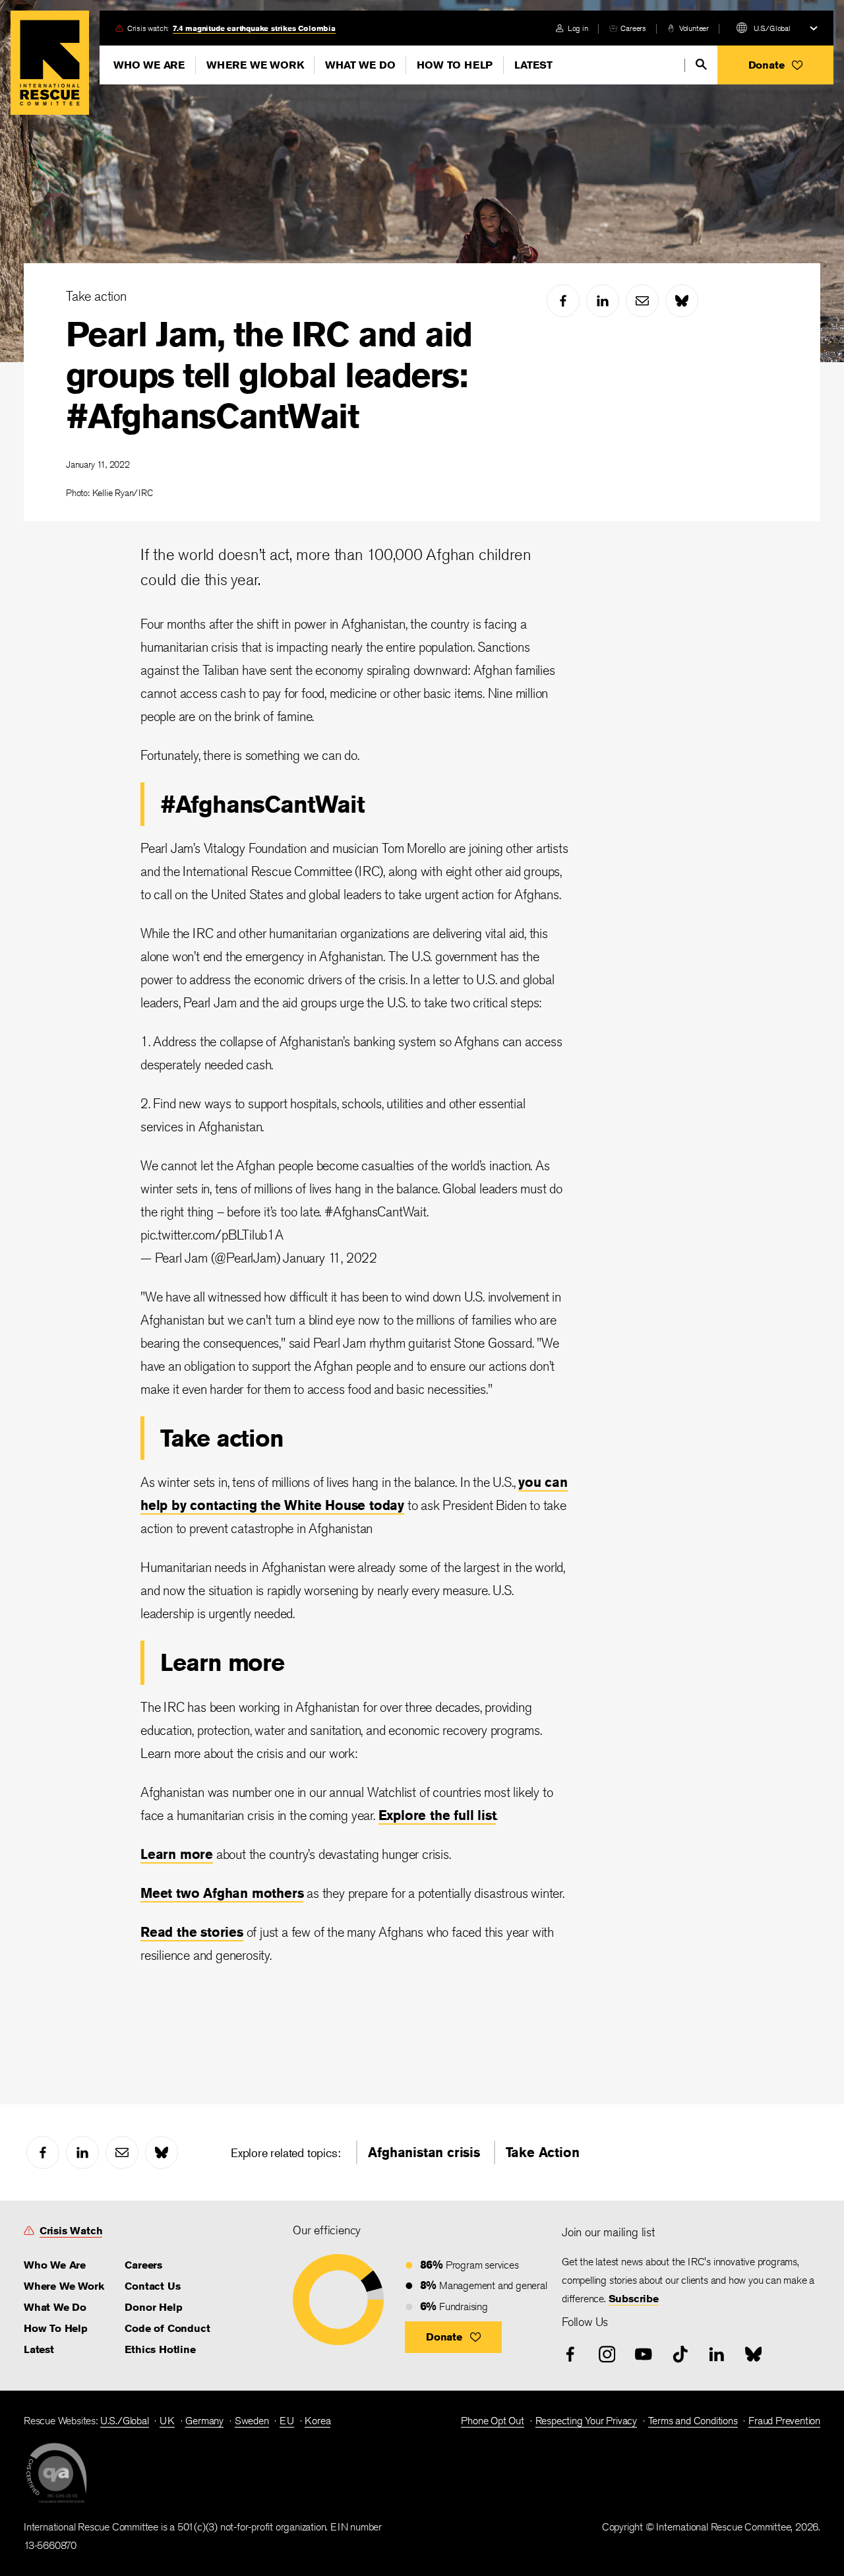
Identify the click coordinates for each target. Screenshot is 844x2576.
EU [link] (287, 2421)
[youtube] (644, 2354)
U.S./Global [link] (125, 2421)
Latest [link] (39, 2349)
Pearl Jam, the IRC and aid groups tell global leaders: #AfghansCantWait (269, 375)
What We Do (360, 65)
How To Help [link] (56, 2328)
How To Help (455, 65)
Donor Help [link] (153, 2307)
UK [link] (167, 2421)
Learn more (177, 1854)
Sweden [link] (252, 2421)
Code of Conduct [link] (167, 2328)
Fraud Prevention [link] (784, 2421)
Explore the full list (437, 1815)
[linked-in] (603, 301)
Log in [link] (578, 28)
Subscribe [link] (634, 2299)
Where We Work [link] (64, 2286)
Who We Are (149, 65)
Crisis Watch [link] (71, 2231)
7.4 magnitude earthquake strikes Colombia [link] (254, 28)
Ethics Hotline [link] (160, 2349)
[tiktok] (680, 2354)
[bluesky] (682, 301)
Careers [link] (633, 28)
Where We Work (255, 65)
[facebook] (563, 301)
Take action (96, 296)
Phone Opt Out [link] (492, 2421)
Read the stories (192, 1932)
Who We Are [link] (55, 2265)
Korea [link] (317, 2421)
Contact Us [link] (152, 2286)
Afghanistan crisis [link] (424, 2152)
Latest (533, 65)
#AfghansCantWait (376, 1211)
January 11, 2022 (330, 1258)
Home (50, 63)
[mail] (642, 301)
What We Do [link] (55, 2307)
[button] (775, 65)
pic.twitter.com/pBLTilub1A (212, 1235)
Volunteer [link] (694, 28)
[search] (701, 64)
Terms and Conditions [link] (693, 2421)
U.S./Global (772, 28)
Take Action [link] (543, 2152)
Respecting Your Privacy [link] (586, 2421)
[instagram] (607, 2354)
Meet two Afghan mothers (222, 1893)
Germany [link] (204, 2421)
